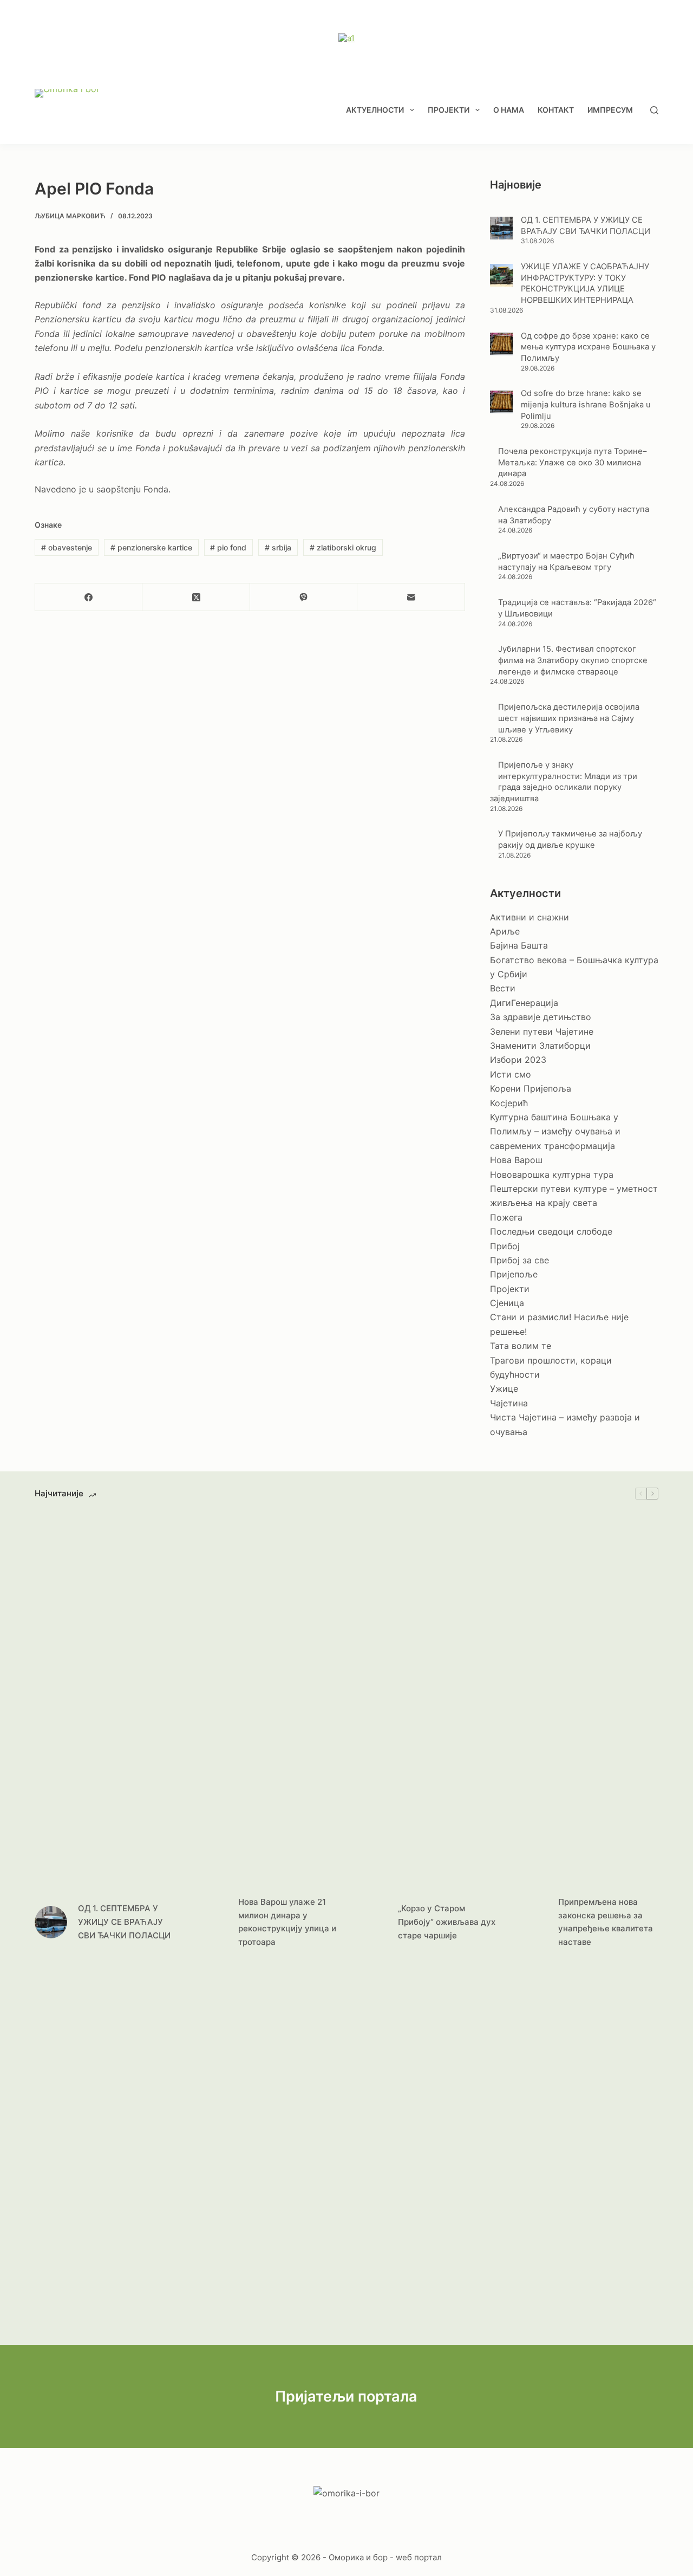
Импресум (610, 110)
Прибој (505, 1246)
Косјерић (509, 1103)
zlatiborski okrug (343, 547)
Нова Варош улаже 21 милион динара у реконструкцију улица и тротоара (287, 1922)
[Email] (411, 597)
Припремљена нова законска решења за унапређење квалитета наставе (606, 1922)
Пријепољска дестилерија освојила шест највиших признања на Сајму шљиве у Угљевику (569, 718)
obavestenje (67, 547)
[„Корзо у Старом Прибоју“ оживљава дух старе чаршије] (371, 1922)
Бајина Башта (519, 945)
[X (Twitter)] (196, 597)
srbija (278, 547)
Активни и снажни (529, 917)
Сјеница (507, 1303)
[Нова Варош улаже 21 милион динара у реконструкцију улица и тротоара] (211, 1922)
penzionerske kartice (151, 547)
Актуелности (375, 110)
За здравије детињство (541, 1017)
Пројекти (449, 110)
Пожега (506, 1217)
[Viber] (304, 597)
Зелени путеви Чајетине (542, 1031)
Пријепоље (514, 1274)
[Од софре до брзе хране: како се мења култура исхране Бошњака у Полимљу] (501, 344)
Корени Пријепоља (531, 1088)
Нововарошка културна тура (552, 1175)
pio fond (228, 547)
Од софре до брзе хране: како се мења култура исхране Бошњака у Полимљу (588, 347)
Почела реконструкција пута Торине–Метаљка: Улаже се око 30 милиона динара (572, 462)
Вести (503, 988)
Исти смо (511, 1074)
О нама (509, 110)
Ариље (505, 931)
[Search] (654, 110)
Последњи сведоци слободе (551, 1231)
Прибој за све (519, 1260)
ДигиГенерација (524, 1003)
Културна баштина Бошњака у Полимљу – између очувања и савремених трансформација (555, 1131)
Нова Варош (516, 1160)
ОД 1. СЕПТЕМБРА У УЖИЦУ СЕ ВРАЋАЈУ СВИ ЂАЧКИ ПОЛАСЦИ (124, 1922)
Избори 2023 (518, 1060)
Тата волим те (521, 1346)
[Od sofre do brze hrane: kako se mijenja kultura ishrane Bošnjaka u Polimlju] (501, 402)
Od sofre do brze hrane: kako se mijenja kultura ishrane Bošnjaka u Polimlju (586, 404)
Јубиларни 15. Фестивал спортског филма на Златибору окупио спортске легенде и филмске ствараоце (573, 660)
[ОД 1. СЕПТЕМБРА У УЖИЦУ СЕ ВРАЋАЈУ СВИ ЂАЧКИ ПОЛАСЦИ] (501, 228)
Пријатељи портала (346, 2396)
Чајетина (509, 1403)
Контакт (556, 110)
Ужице (504, 1388)
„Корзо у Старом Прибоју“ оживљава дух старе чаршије (447, 1922)
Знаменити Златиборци (540, 1046)
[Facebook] (89, 597)
